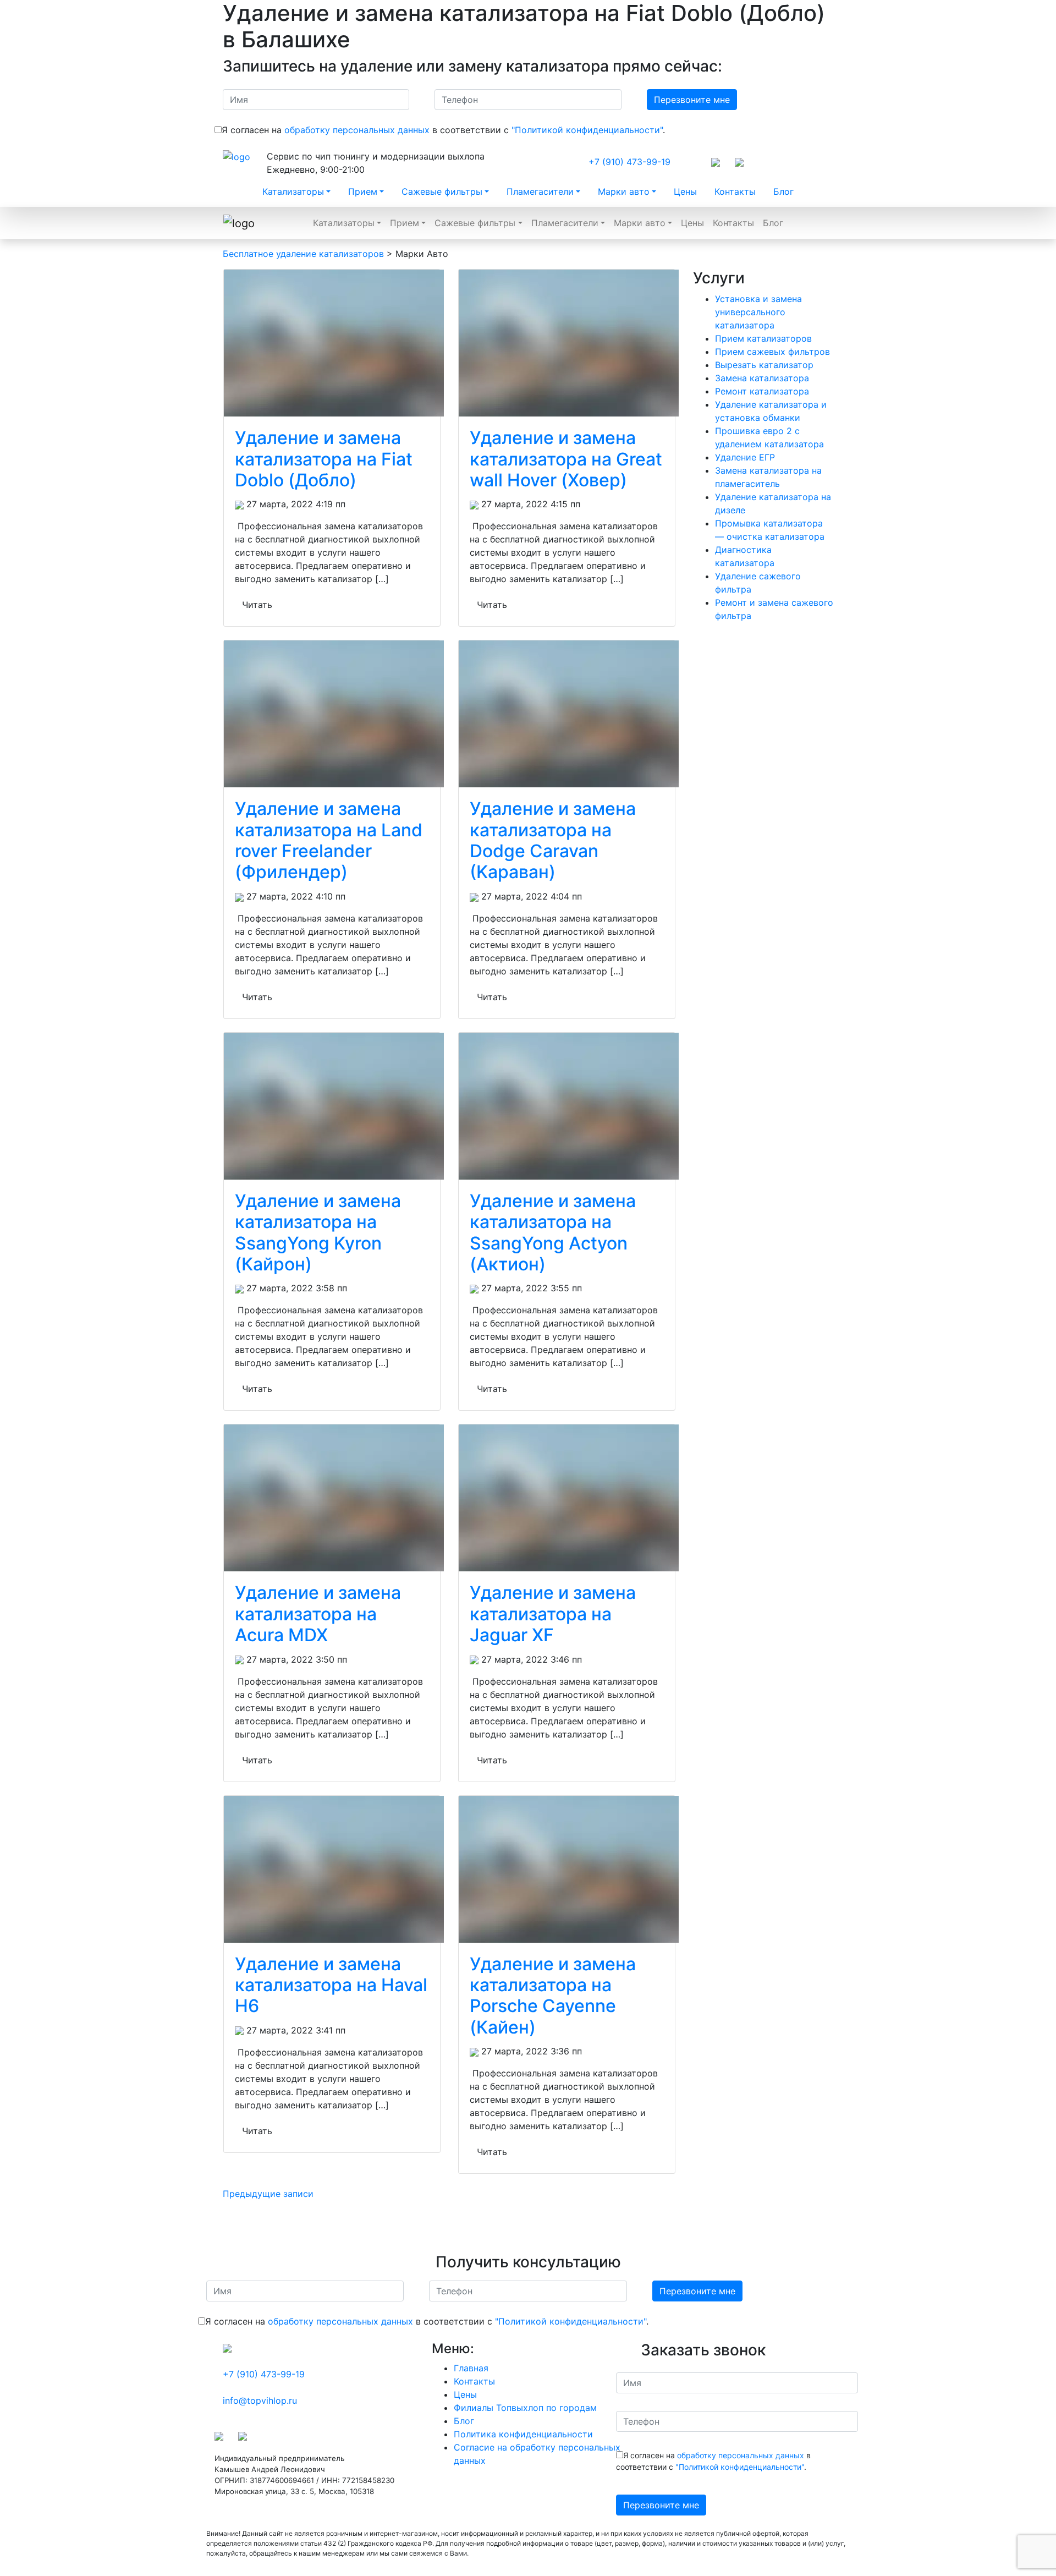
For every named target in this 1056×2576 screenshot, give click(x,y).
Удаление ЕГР (745, 457)
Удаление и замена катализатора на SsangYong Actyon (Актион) (553, 1232)
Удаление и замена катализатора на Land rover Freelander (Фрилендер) (329, 840)
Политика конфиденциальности (523, 2434)
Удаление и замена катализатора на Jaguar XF (553, 1614)
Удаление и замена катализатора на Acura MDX (318, 1614)
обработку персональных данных (357, 130)
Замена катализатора (762, 378)
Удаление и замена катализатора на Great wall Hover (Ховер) (566, 459)
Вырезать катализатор (764, 365)
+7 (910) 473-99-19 (629, 162)
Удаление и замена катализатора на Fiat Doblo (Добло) (324, 459)
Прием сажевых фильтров (772, 352)
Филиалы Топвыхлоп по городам (525, 2408)
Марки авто (624, 191)
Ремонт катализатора (762, 391)
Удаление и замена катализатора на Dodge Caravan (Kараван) (553, 840)
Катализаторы (293, 191)
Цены (685, 191)
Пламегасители (540, 191)
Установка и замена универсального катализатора (758, 312)
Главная (471, 2368)
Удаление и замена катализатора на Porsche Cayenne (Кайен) (553, 1996)
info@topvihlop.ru (260, 2400)
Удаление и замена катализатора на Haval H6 (331, 1985)
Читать (257, 605)
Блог (783, 191)
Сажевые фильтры (442, 191)
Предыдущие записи (268, 2194)
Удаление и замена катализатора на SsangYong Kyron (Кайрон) (318, 1232)
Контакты (735, 191)
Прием (363, 191)
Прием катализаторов (763, 338)
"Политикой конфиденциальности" (587, 130)
